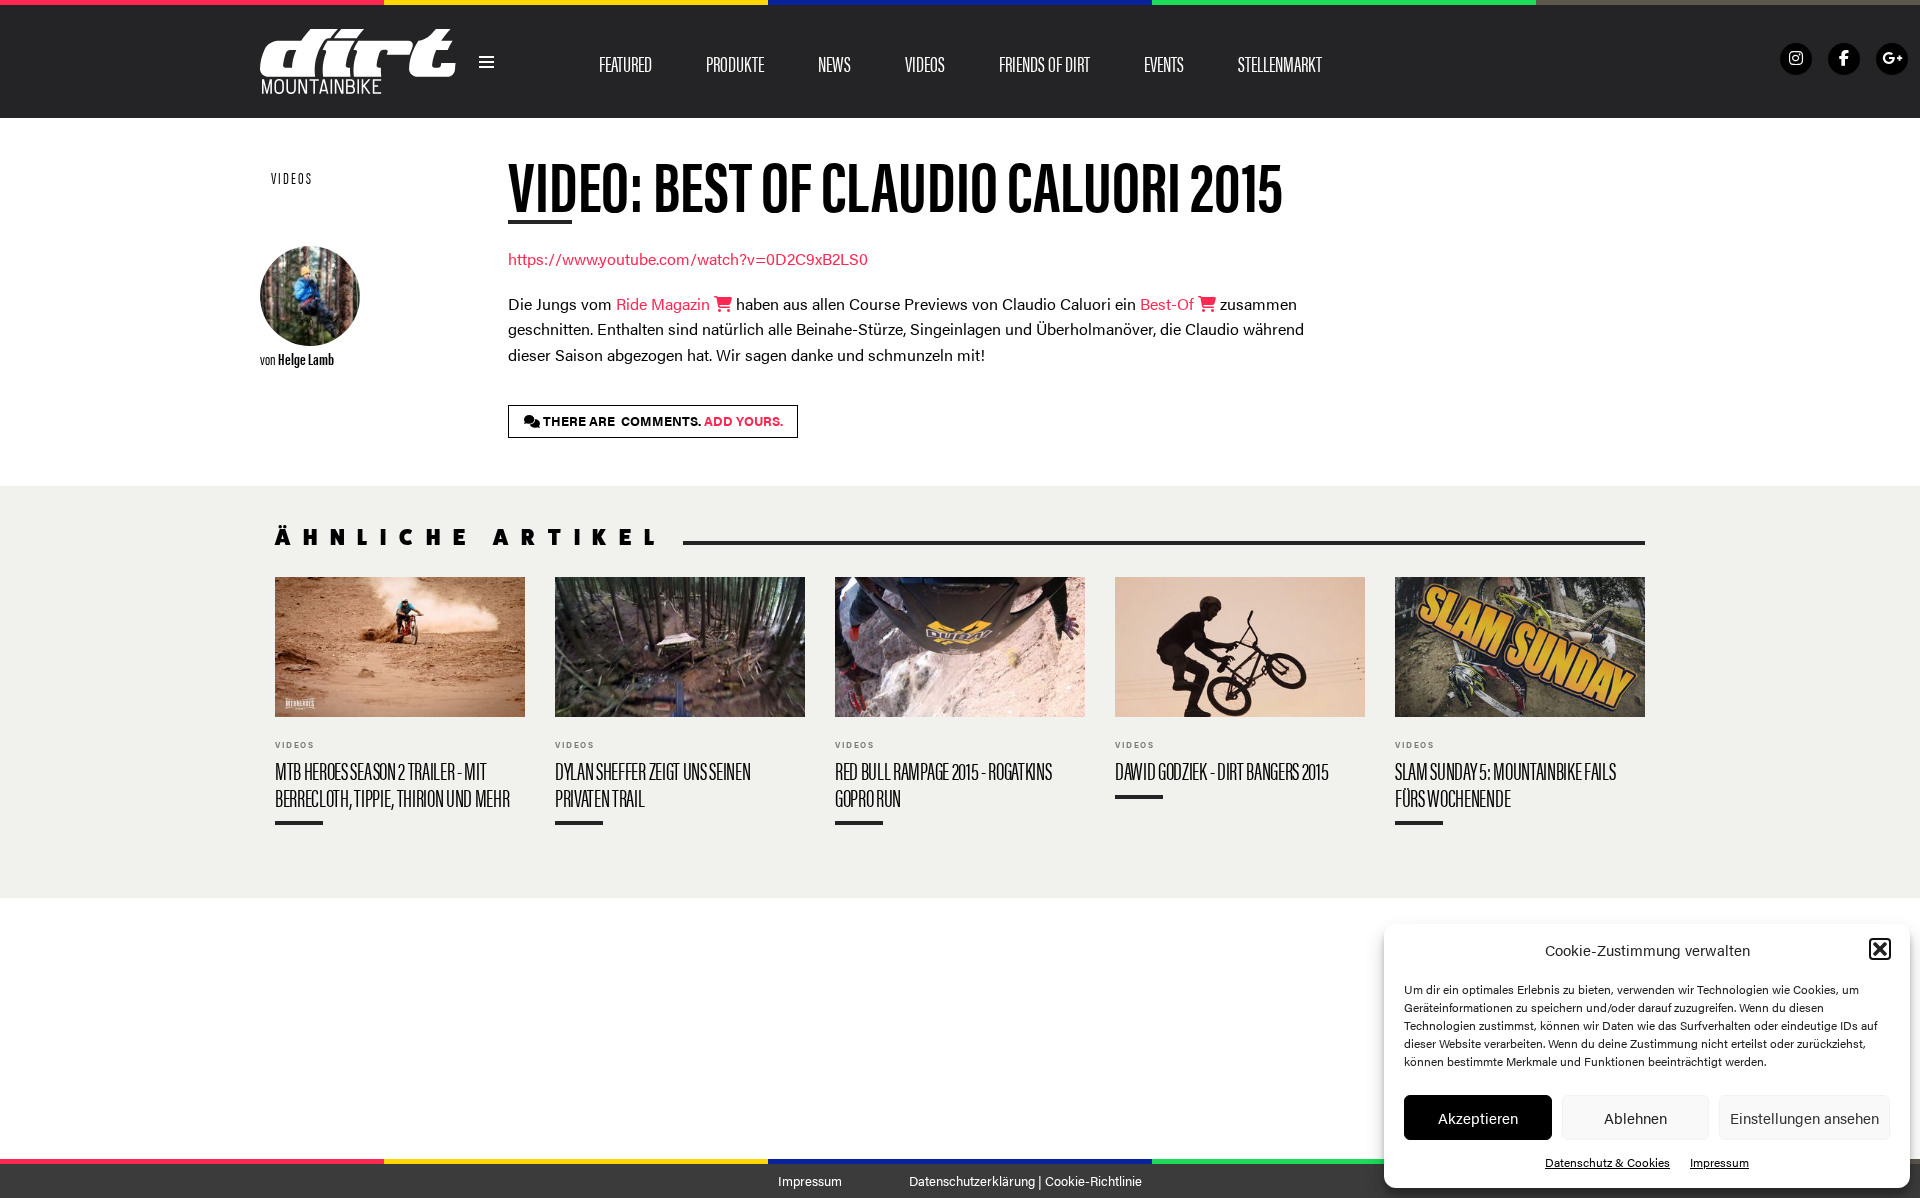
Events (1164, 63)
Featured (625, 63)
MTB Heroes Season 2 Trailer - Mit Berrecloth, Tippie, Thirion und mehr (400, 705)
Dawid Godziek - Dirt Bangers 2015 (1240, 692)
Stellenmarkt (1280, 63)
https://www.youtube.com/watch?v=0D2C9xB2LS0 (688, 258)
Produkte (735, 63)
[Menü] (487, 62)
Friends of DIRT (1044, 63)
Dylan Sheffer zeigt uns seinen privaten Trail (680, 705)
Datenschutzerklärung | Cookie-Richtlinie (1025, 1181)
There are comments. (661, 421)
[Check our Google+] (1892, 59)
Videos (925, 63)
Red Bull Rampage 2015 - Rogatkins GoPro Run (960, 705)
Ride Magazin (665, 303)
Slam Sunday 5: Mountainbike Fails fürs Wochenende (1520, 705)
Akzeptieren (1478, 1117)
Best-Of (1169, 303)
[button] (1880, 949)
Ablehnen (1635, 1117)
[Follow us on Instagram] (1796, 59)
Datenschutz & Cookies (1607, 1162)
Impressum (1719, 1162)
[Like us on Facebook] (1844, 59)
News (834, 63)
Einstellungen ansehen (1804, 1117)
